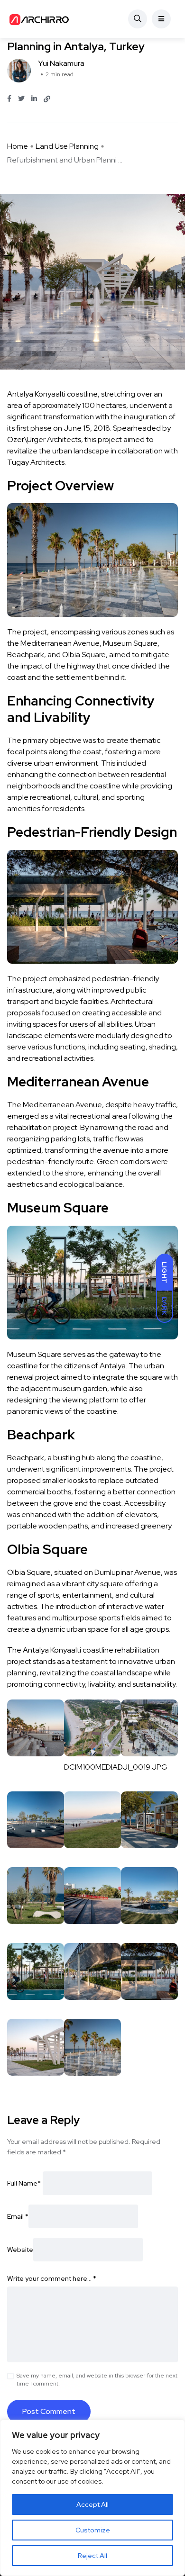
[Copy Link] (47, 99)
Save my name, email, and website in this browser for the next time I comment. (97, 2380)
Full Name (24, 2183)
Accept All (92, 2504)
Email (18, 2216)
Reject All (92, 2556)
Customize (93, 2530)
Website (20, 2250)
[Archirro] (40, 19)
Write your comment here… (52, 2278)
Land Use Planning (67, 146)
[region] (92, 2498)
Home (18, 146)
